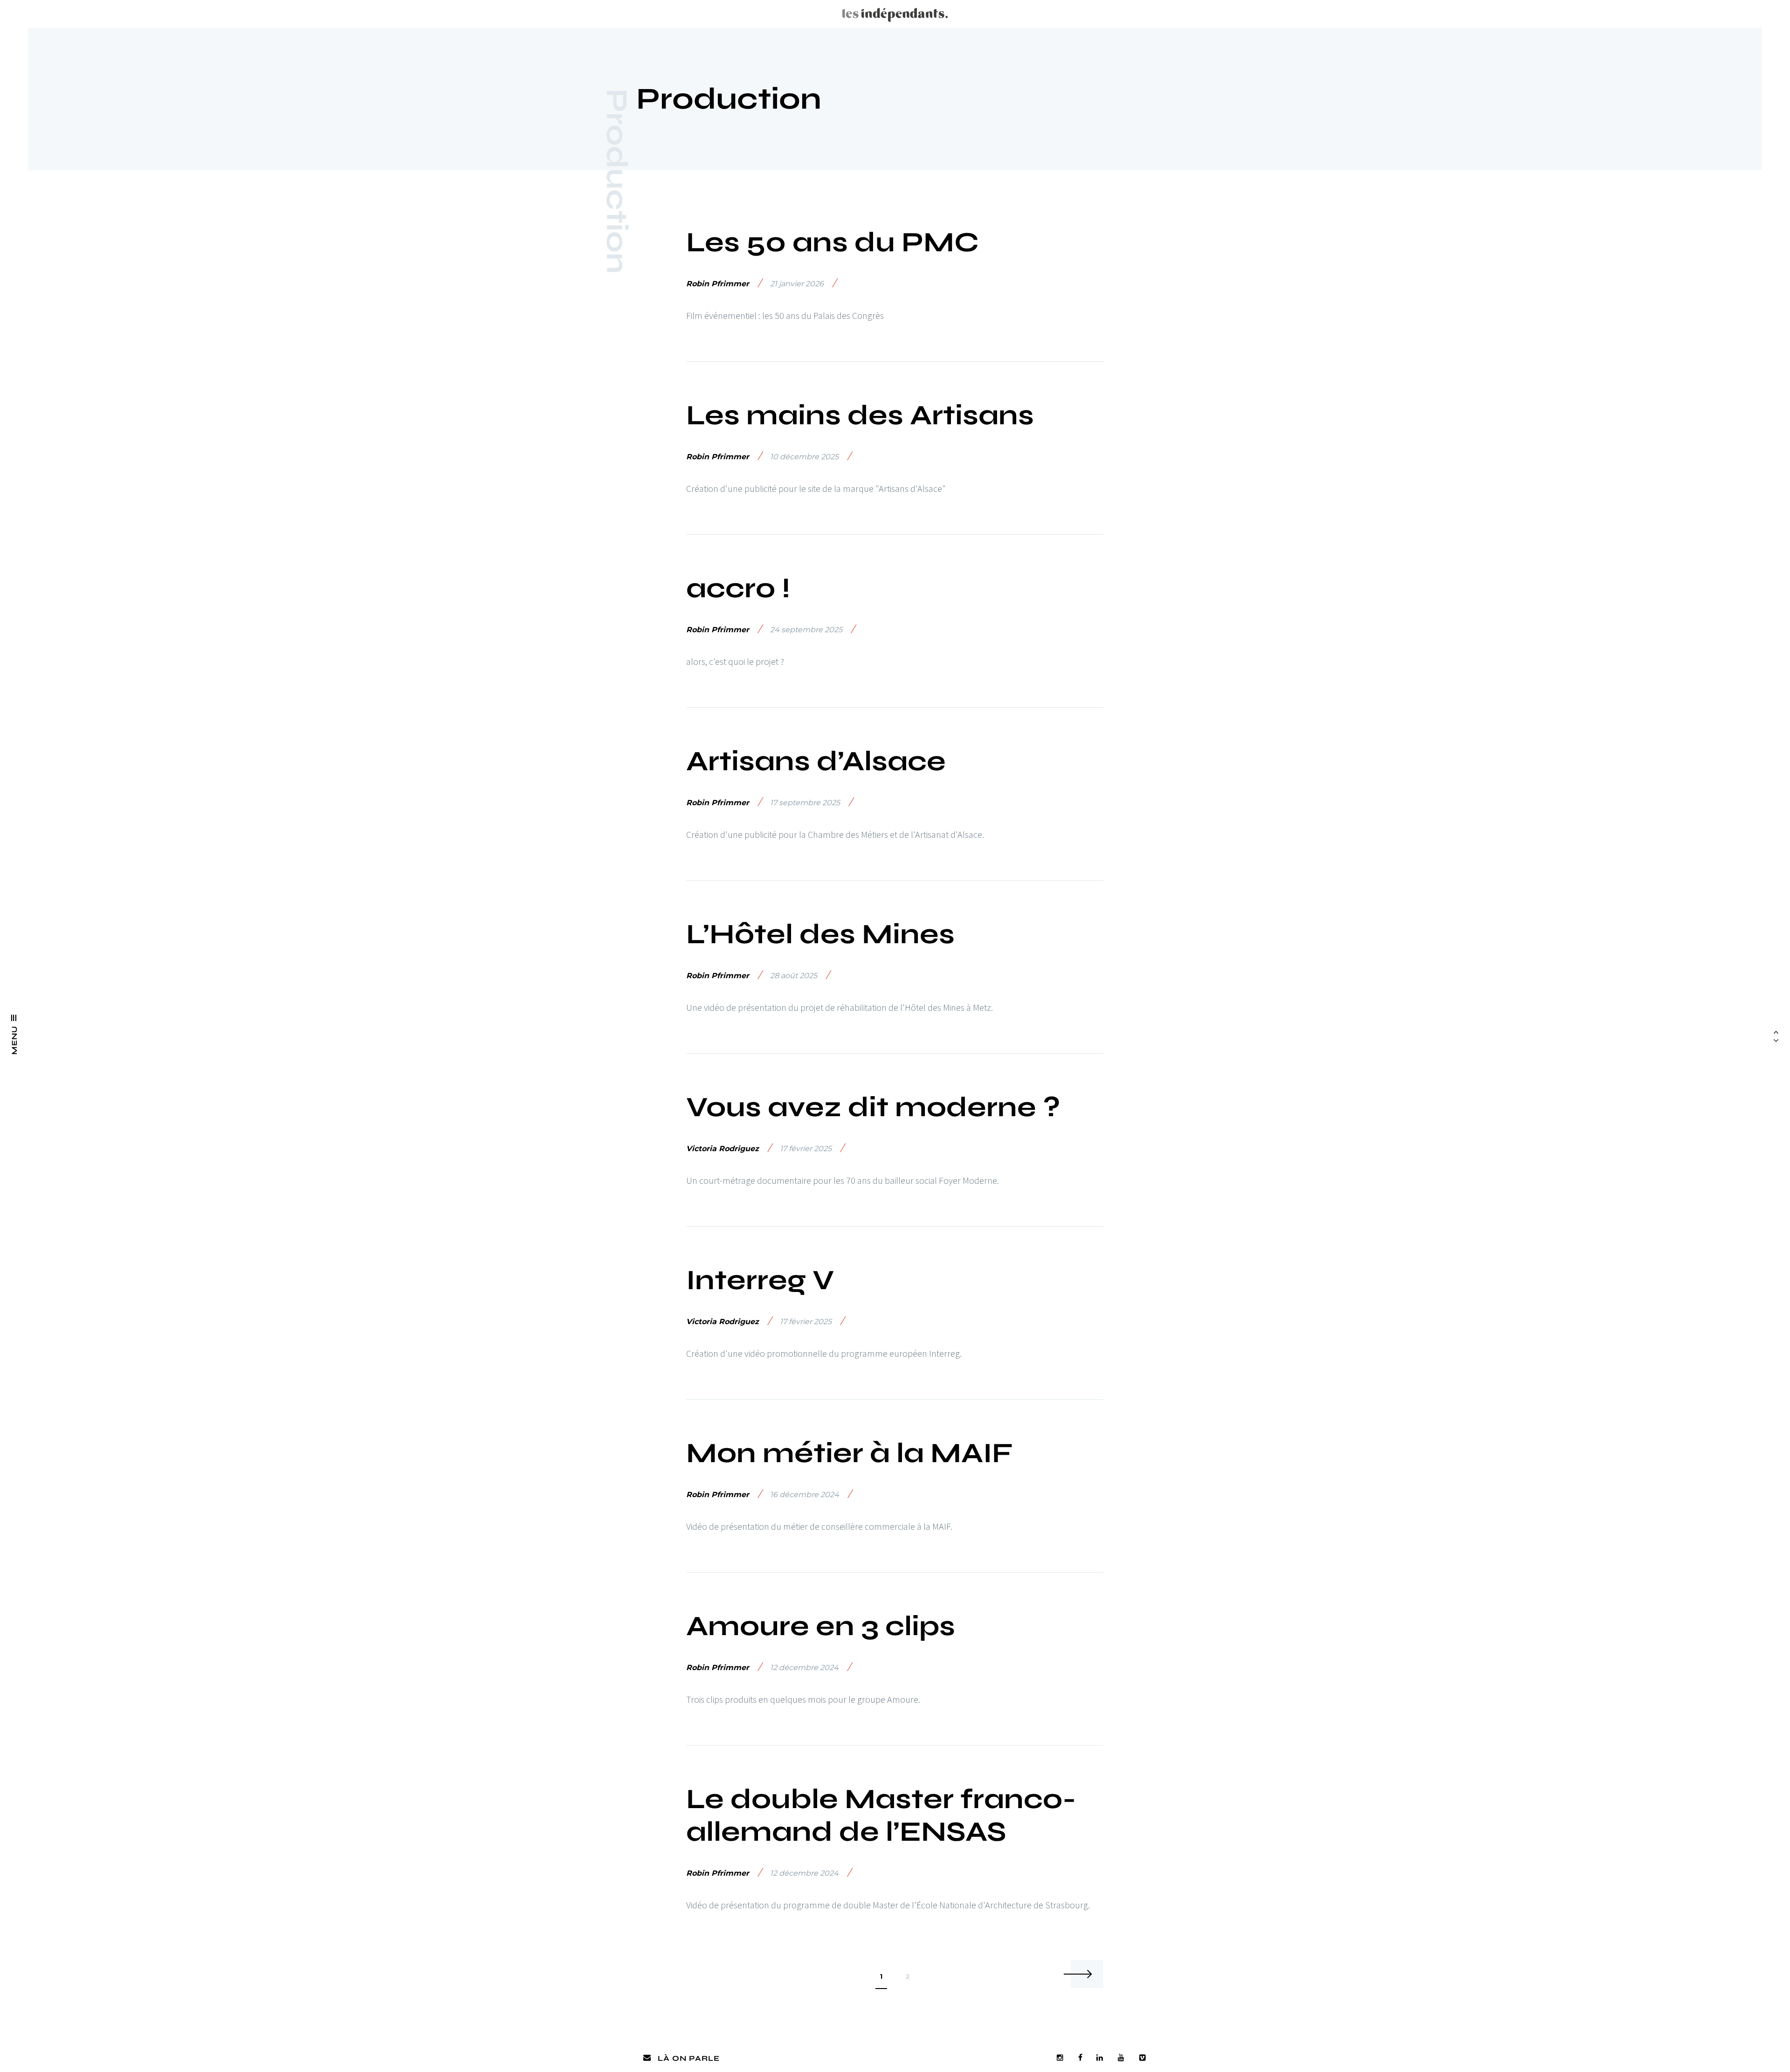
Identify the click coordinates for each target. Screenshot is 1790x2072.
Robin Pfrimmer (718, 284)
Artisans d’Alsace (816, 761)
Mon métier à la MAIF (849, 1453)
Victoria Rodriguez (723, 1149)
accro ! (738, 588)
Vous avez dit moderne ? (873, 1107)
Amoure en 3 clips (821, 1626)
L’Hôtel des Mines (820, 934)
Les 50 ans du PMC (833, 242)
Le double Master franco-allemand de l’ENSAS (881, 1815)
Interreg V (760, 1280)
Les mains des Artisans (860, 415)
